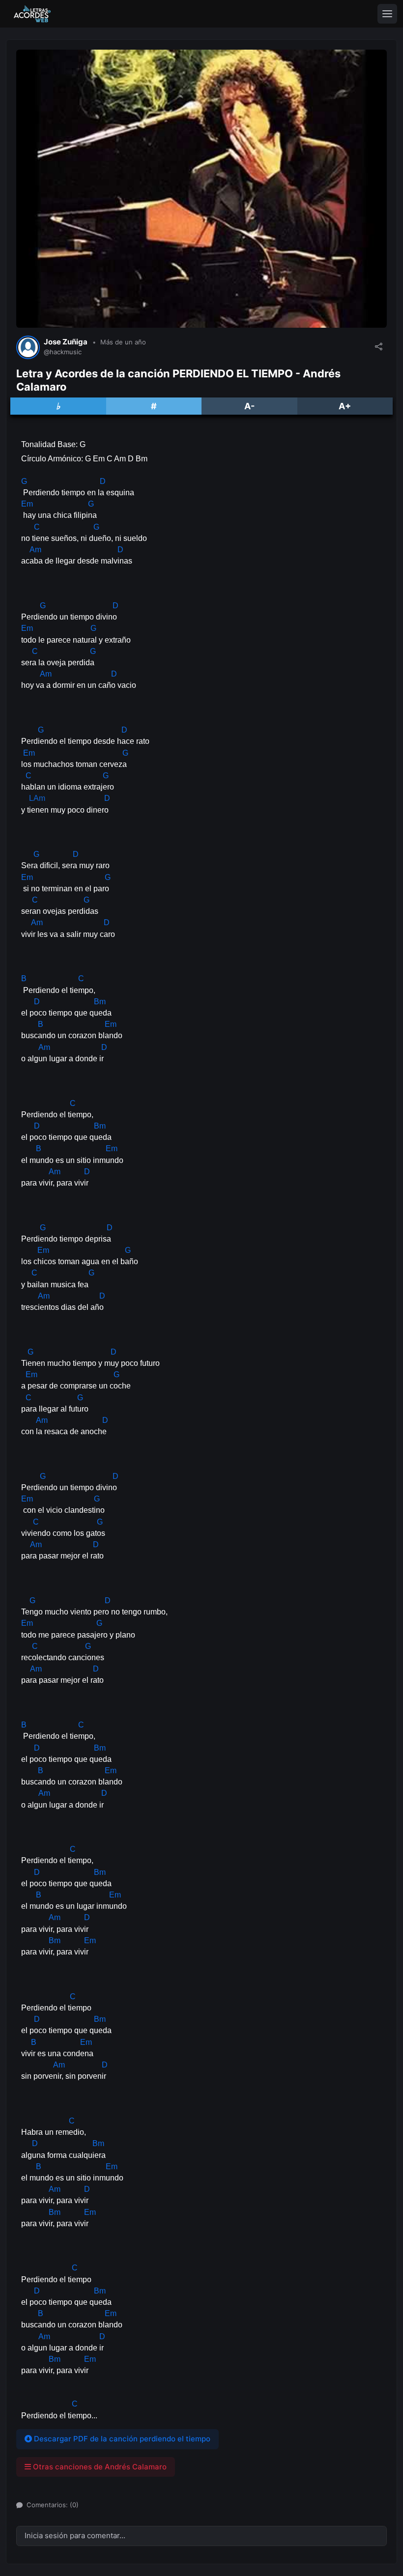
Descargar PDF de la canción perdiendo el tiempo (121, 2439)
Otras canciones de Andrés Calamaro (99, 2467)
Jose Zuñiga (66, 342)
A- (249, 406)
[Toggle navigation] (387, 14)
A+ (345, 406)
